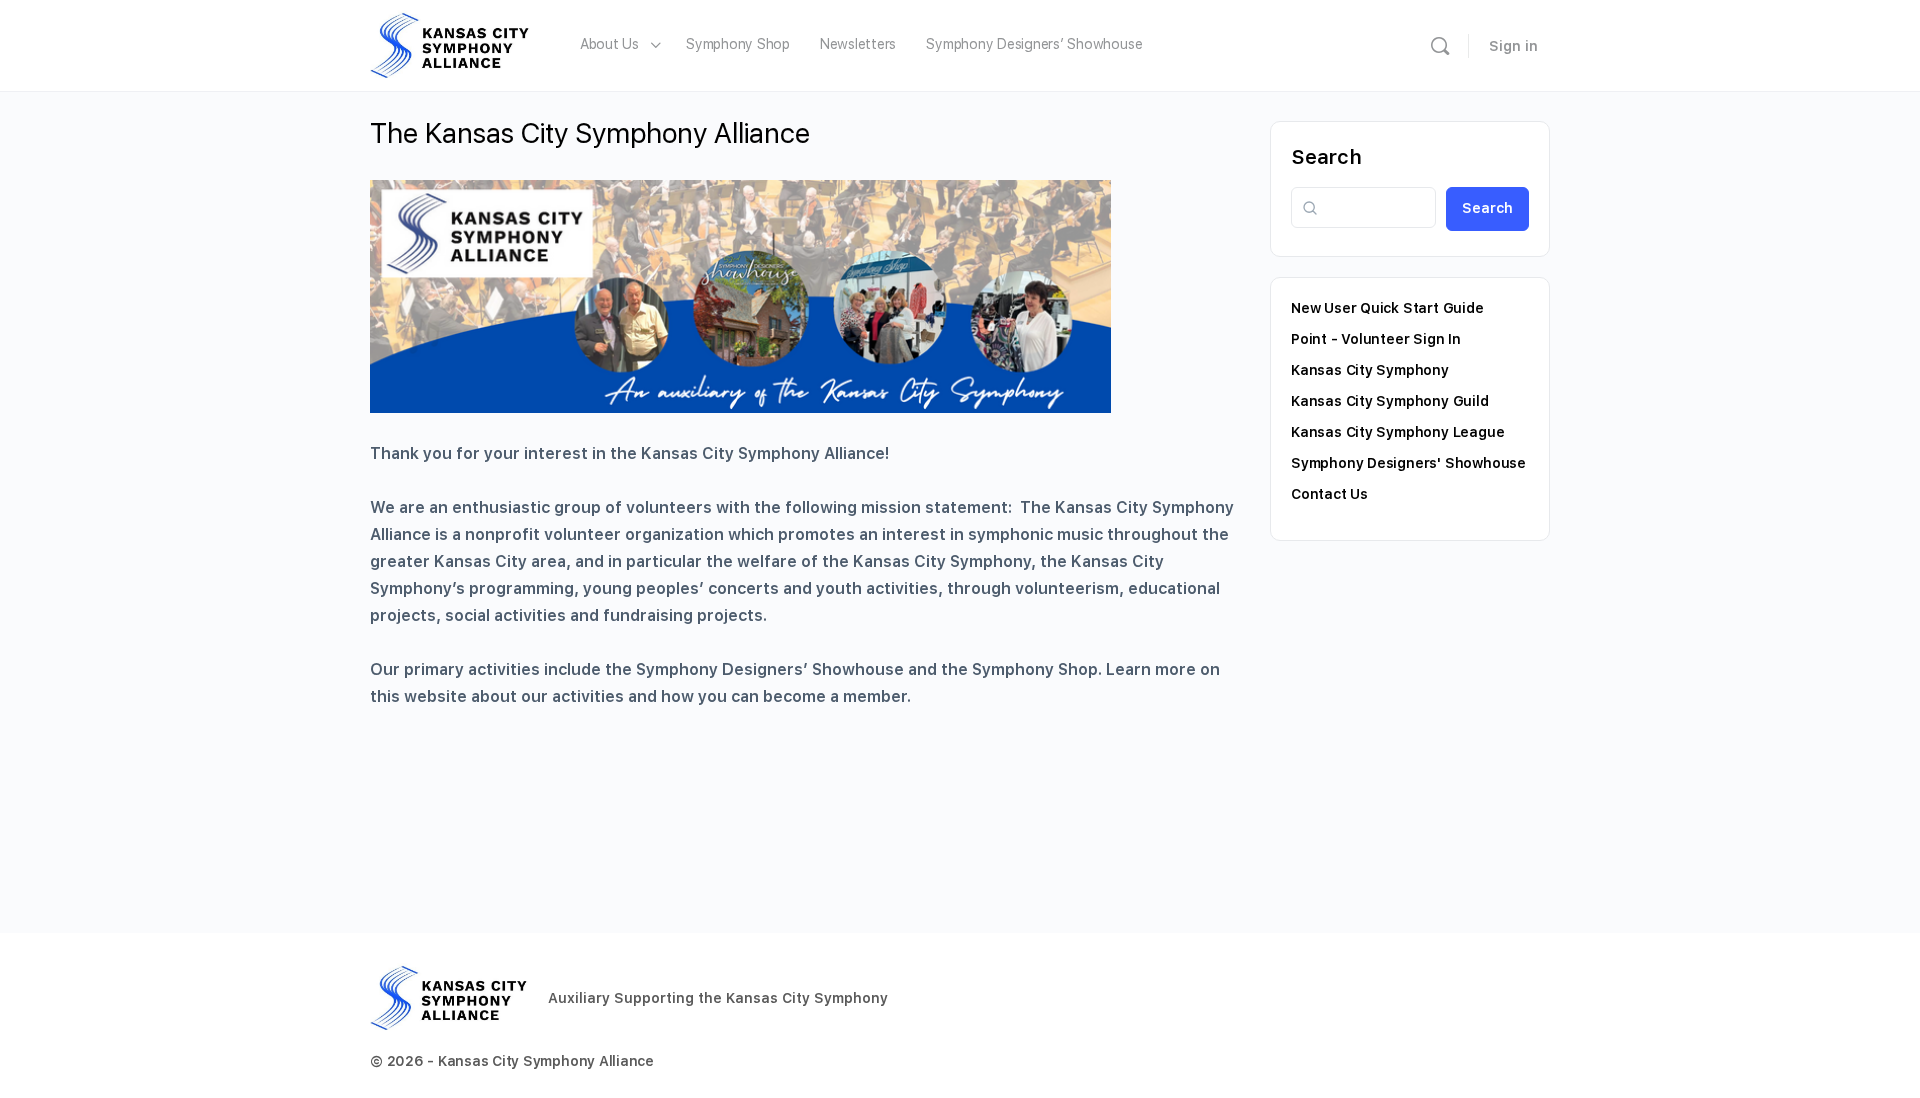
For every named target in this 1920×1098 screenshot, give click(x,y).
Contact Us (1329, 494)
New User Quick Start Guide (1387, 308)
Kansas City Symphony (1370, 370)
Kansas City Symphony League (1397, 432)
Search (1326, 157)
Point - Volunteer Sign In (1376, 339)
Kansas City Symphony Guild (1390, 401)
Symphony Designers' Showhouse (1408, 463)
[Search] (1440, 46)
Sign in (1513, 46)
